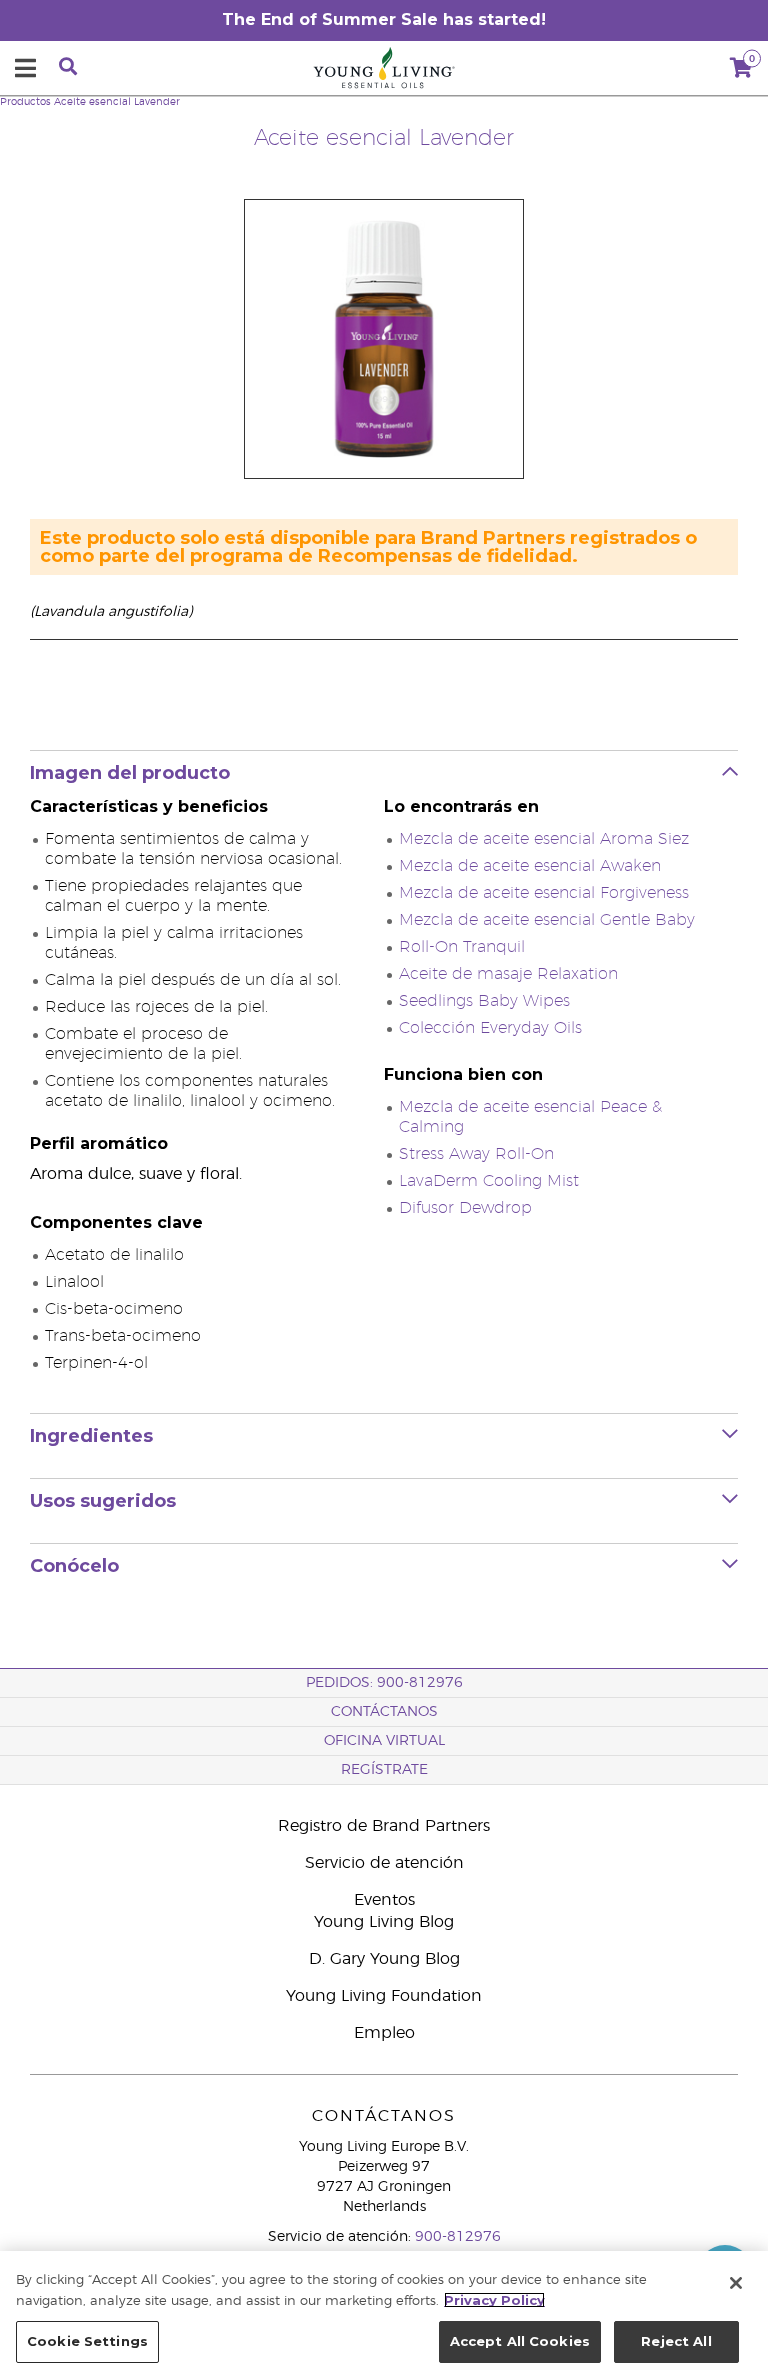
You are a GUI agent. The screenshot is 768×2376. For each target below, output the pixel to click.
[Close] (736, 2283)
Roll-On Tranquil (462, 947)
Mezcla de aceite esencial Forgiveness (544, 893)
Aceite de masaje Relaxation (508, 974)
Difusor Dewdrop (465, 1208)
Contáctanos (384, 1712)
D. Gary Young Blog (384, 1959)
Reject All (676, 2341)
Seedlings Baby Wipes (484, 1001)
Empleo (384, 2033)
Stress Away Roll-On (476, 1154)
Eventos (384, 1900)
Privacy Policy (494, 2300)
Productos (25, 102)
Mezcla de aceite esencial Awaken (530, 866)
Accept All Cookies (520, 2341)
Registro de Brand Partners (384, 1826)
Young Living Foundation (384, 1996)
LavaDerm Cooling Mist (489, 1181)
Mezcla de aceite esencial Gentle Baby (547, 920)
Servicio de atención (384, 1863)
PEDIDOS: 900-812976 (384, 1683)
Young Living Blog (384, 1922)
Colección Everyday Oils (490, 1028)
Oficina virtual (384, 1741)
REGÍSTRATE (384, 1770)
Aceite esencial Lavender (117, 102)
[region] (384, 2313)
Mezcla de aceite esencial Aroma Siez (544, 839)
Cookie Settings (87, 2341)
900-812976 (458, 2237)
